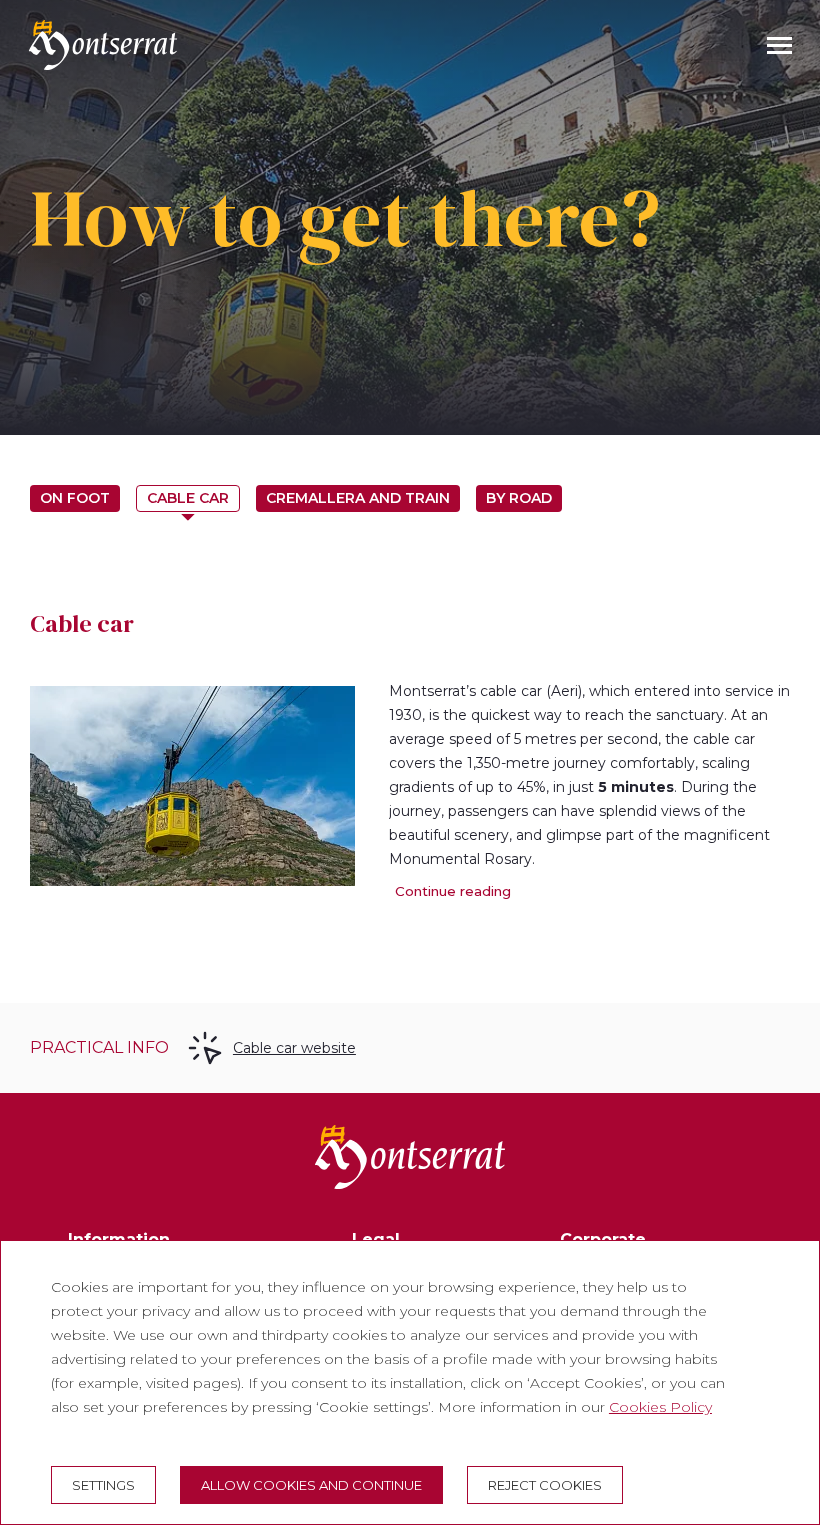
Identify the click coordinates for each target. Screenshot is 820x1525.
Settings (103, 1485)
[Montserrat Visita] (103, 45)
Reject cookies (545, 1485)
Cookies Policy (660, 1407)
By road (519, 498)
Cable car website (294, 1048)
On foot (75, 498)
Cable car (188, 498)
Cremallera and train (358, 498)
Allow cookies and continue (311, 1485)
